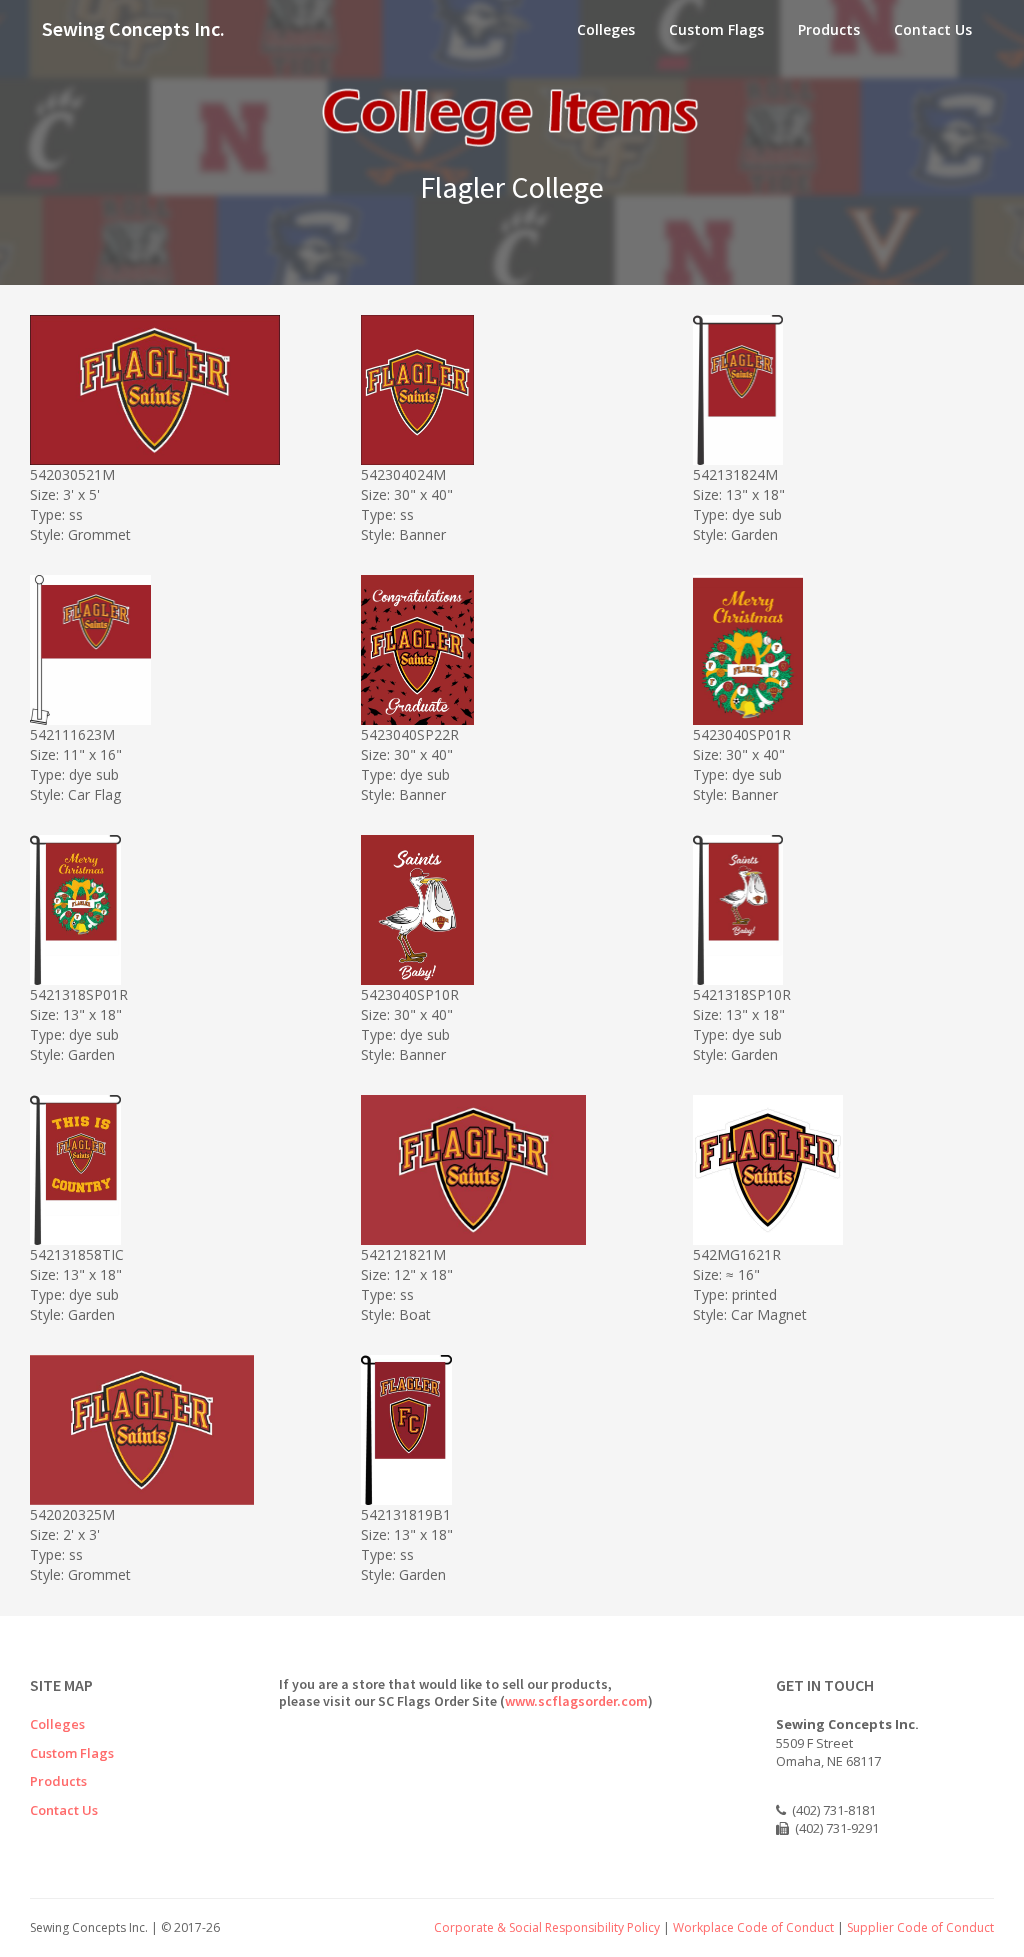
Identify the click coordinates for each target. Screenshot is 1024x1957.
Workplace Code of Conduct (753, 1927)
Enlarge (186, 446)
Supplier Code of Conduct (920, 1927)
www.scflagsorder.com (576, 1701)
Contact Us (933, 29)
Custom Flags (716, 29)
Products (829, 29)
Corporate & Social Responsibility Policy (547, 1927)
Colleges (606, 29)
